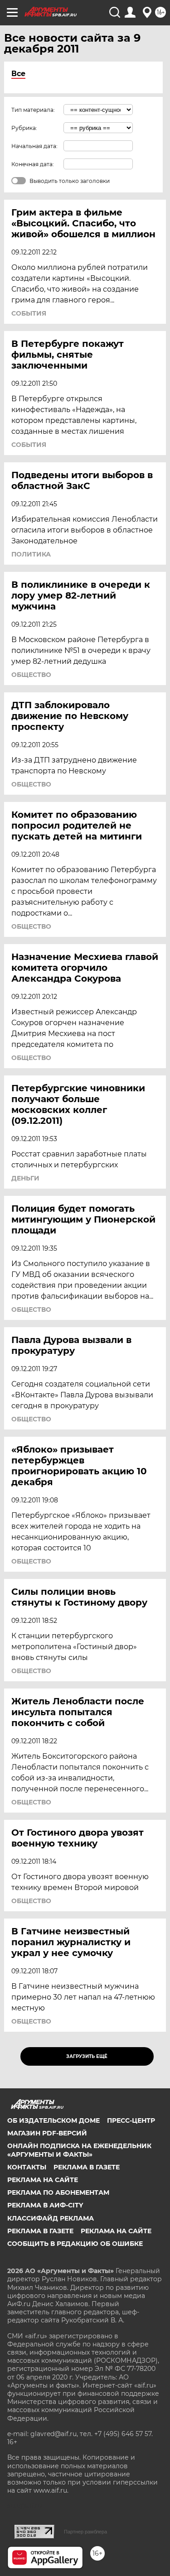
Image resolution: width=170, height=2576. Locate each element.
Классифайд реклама (51, 2218)
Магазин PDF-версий (47, 2133)
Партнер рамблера (85, 2532)
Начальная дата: (34, 146)
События (29, 313)
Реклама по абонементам (58, 2192)
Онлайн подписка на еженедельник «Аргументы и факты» (79, 2150)
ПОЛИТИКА (31, 554)
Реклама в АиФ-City (45, 2205)
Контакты (27, 2167)
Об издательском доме (53, 2120)
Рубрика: (24, 128)
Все (18, 74)
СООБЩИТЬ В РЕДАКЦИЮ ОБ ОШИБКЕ (75, 2244)
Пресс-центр (131, 2120)
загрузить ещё (87, 2056)
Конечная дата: (33, 164)
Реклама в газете (87, 2167)
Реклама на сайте (43, 2180)
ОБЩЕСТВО (31, 675)
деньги (25, 1178)
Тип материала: (33, 110)
